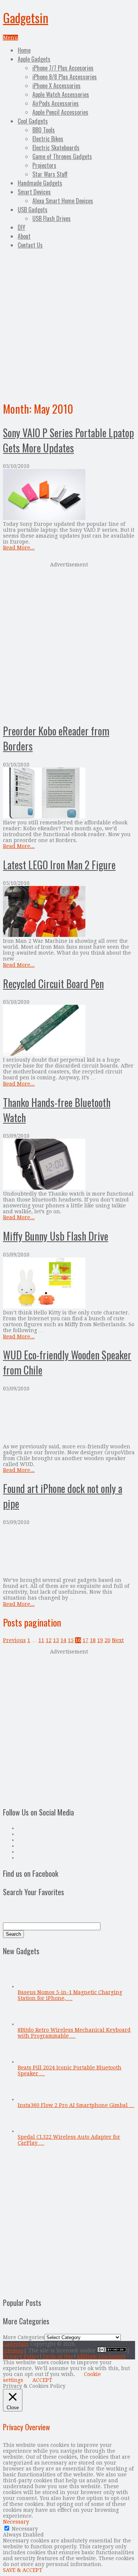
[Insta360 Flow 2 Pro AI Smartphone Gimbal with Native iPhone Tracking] (30, 2099)
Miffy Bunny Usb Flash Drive (56, 1236)
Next (118, 1640)
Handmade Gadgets (40, 183)
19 (100, 1640)
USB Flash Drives (52, 218)
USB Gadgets (33, 210)
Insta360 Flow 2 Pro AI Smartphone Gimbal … (76, 2105)
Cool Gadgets (33, 121)
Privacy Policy (21, 2356)
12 (49, 1640)
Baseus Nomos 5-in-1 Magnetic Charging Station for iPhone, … (70, 1995)
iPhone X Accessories (56, 86)
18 (93, 1640)
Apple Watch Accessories (61, 94)
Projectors (44, 165)
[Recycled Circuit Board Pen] (69, 1031)
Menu (10, 38)
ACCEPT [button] (42, 2380)
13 (56, 1640)
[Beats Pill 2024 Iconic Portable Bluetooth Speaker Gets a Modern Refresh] (30, 2062)
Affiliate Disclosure (101, 2356)
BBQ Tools (44, 130)
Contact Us (30, 245)
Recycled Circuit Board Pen (53, 984)
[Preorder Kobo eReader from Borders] (69, 794)
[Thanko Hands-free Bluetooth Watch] (69, 1165)
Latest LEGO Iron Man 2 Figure (59, 865)
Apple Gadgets (34, 59)
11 (41, 1640)
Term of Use (58, 2356)
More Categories (24, 2337)
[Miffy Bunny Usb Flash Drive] (69, 1284)
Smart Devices (34, 192)
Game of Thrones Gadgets (62, 156)
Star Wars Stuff (50, 174)
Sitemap (13, 2351)
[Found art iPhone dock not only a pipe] (69, 1551)
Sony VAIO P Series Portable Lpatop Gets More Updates (68, 440)
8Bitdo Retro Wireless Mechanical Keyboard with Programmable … (74, 2033)
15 (71, 1640)
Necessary (25, 2529)
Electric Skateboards (56, 148)
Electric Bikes (48, 139)
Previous (14, 1640)
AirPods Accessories (56, 103)
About (24, 236)
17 (85, 1640)
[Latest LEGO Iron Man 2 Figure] (69, 912)
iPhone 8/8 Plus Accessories (65, 77)
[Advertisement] (69, 324)
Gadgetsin (26, 18)
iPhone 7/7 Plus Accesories (63, 68)
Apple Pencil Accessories (60, 112)
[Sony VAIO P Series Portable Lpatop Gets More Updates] (69, 495)
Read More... (19, 548)
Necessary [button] (16, 2522)
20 (107, 1640)
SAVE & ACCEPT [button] (23, 2570)
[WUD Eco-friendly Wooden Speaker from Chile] (69, 1418)
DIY (22, 227)
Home (24, 50)
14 (63, 1640)
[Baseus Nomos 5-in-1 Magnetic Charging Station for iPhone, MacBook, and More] (30, 1986)
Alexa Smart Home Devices (63, 201)
